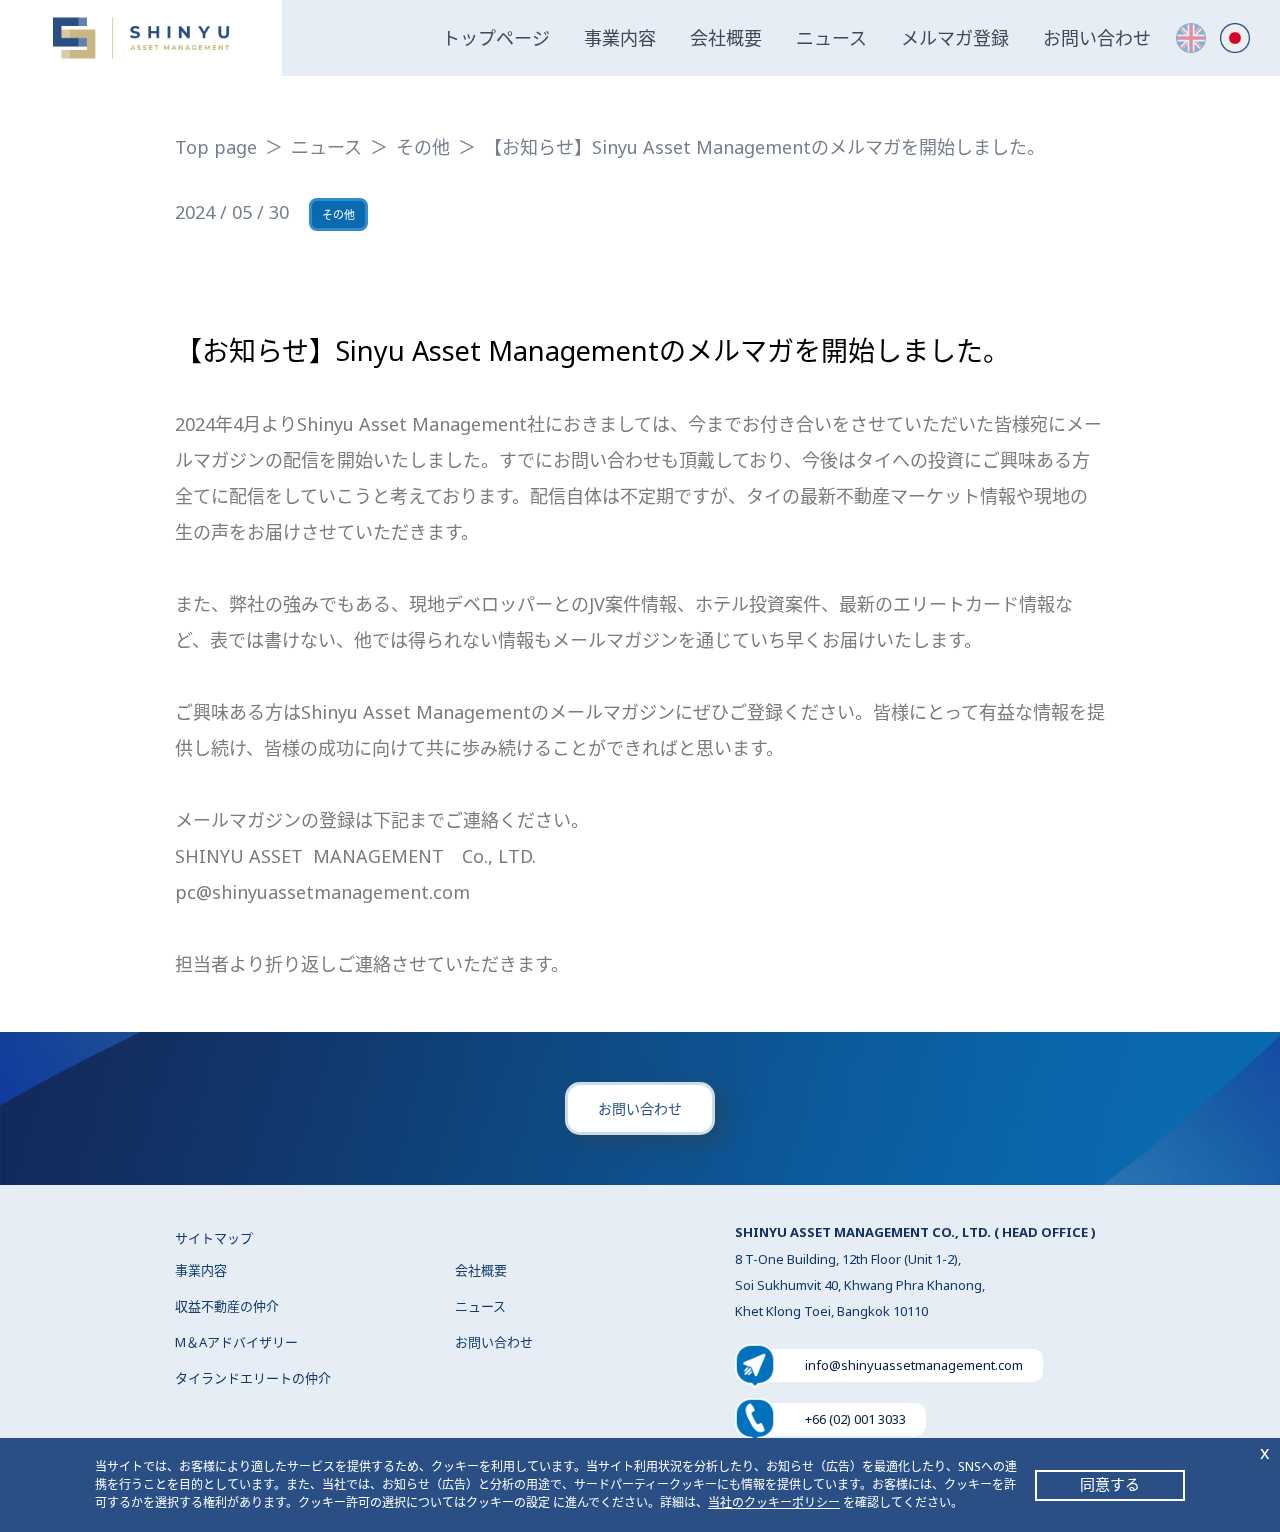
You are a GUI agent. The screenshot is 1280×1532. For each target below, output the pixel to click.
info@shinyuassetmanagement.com (914, 1365)
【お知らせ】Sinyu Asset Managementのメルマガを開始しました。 (764, 147)
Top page (216, 147)
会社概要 (726, 38)
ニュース (831, 38)
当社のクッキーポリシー (774, 1502)
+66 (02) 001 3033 (855, 1419)
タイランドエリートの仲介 (253, 1378)
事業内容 (620, 38)
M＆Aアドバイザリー (236, 1342)
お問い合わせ (1097, 38)
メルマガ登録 (955, 38)
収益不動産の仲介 (227, 1306)
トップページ (496, 38)
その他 (423, 147)
